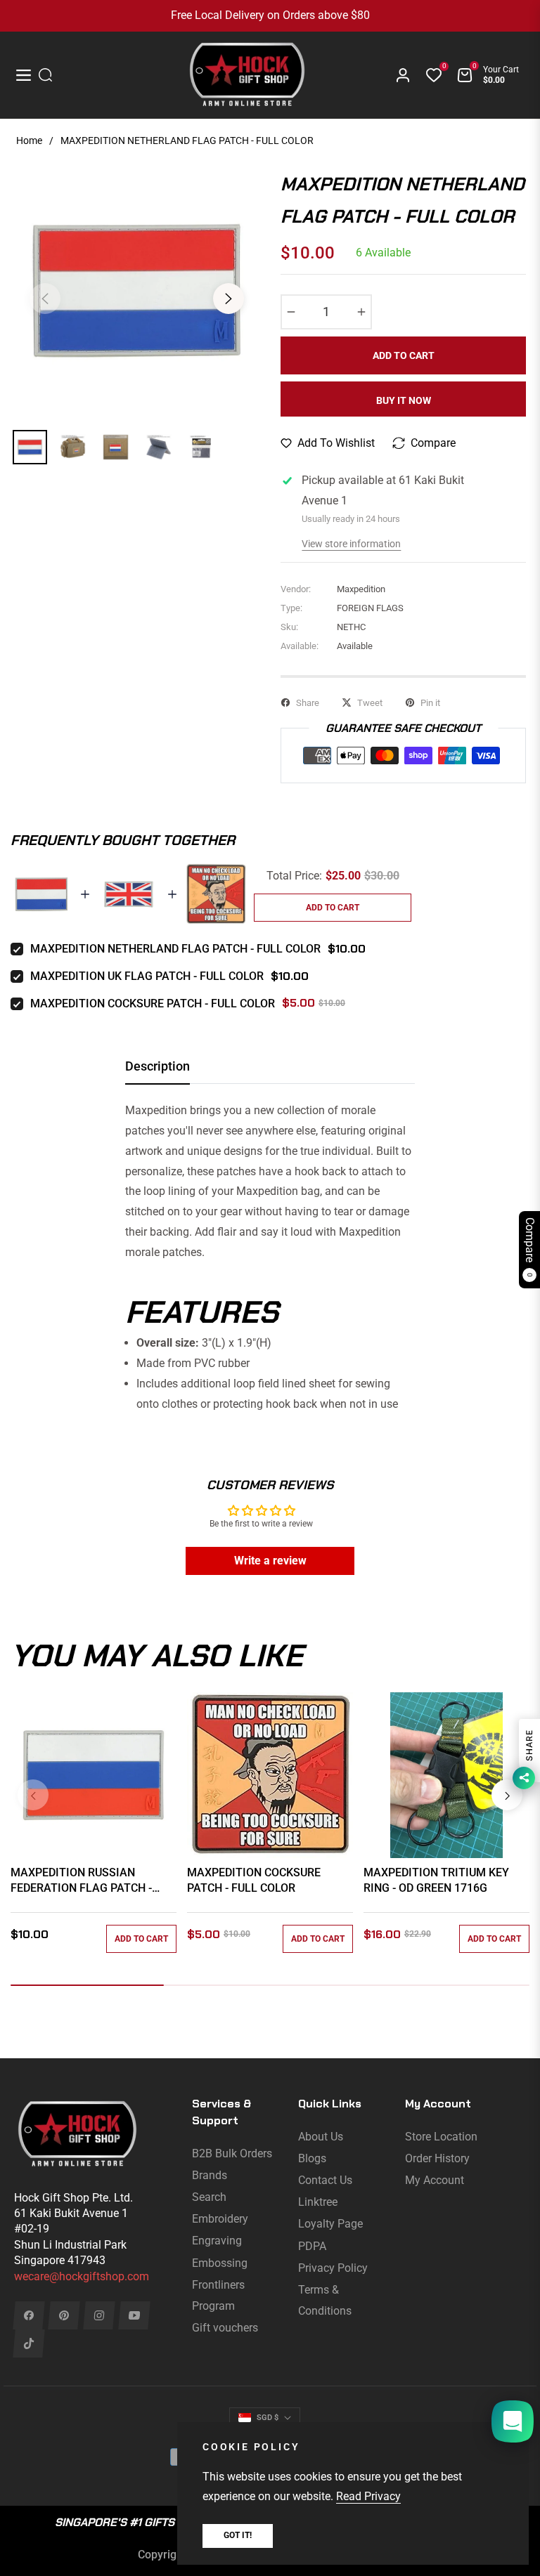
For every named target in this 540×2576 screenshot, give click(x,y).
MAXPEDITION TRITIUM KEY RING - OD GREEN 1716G (436, 1880)
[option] (137, 290)
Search (209, 2197)
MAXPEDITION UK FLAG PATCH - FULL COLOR (147, 976)
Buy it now (404, 400)
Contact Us (325, 2180)
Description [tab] (157, 1066)
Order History (437, 2158)
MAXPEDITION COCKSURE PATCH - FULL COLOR (153, 1003)
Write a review (270, 1561)
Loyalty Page (330, 2224)
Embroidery (220, 2219)
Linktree (318, 2202)
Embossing (220, 2263)
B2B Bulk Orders (232, 2153)
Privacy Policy (333, 2268)
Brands (210, 2175)
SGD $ (268, 2418)
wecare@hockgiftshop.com (82, 2276)
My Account (435, 2180)
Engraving (217, 2241)
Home (29, 140)
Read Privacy (368, 2496)
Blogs (312, 2158)
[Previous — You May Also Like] (33, 1795)
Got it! (238, 2535)
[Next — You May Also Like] (507, 1795)
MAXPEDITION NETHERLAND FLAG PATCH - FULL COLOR (175, 949)
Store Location (441, 2137)
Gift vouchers (225, 2328)
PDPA (312, 2246)
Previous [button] (45, 299)
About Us (321, 2137)
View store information (351, 544)
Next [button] (229, 299)
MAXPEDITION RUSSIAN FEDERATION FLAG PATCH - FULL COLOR (81, 1881)
